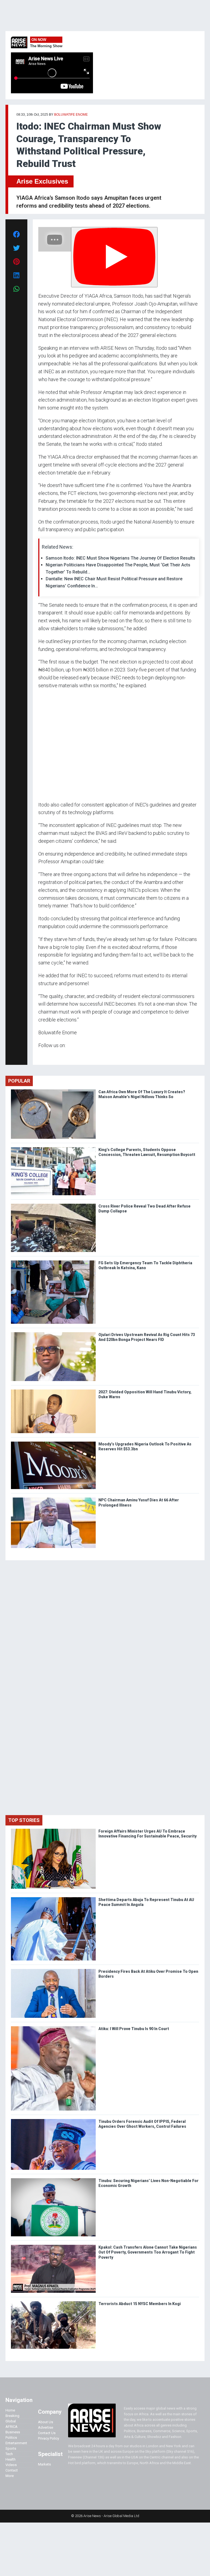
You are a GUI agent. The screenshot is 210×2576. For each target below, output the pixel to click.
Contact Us (47, 2433)
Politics (11, 2438)
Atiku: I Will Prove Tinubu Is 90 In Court (134, 2029)
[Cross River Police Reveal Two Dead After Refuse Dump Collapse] (53, 1205)
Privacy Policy (49, 2438)
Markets (44, 2464)
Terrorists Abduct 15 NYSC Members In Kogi (140, 2304)
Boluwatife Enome (71, 115)
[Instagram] (44, 1056)
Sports (11, 2448)
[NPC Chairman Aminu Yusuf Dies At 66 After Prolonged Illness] (53, 1499)
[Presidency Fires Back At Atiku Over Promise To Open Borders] (53, 1970)
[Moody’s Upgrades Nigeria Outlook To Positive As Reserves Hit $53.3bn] (53, 1443)
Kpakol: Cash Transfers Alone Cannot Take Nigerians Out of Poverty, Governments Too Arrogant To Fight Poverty (148, 2252)
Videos (11, 2465)
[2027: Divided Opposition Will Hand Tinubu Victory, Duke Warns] (53, 1391)
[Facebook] (39, 1056)
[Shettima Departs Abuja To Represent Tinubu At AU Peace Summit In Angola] (53, 1898)
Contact (12, 2470)
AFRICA (11, 2427)
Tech (9, 2454)
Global (11, 2421)
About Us (46, 2422)
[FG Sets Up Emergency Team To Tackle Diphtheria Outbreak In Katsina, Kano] (53, 1262)
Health (11, 2459)
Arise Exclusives (42, 181)
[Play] (114, 257)
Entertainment (16, 2443)
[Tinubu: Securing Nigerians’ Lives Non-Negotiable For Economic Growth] (53, 2179)
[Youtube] (49, 1056)
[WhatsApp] (46, 1056)
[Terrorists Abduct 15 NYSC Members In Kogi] (53, 2302)
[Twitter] (41, 1056)
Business (13, 2432)
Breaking (12, 2416)
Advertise (46, 2427)
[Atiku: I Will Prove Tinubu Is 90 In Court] (53, 2027)
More (10, 2476)
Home (10, 2410)
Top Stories (24, 1820)
